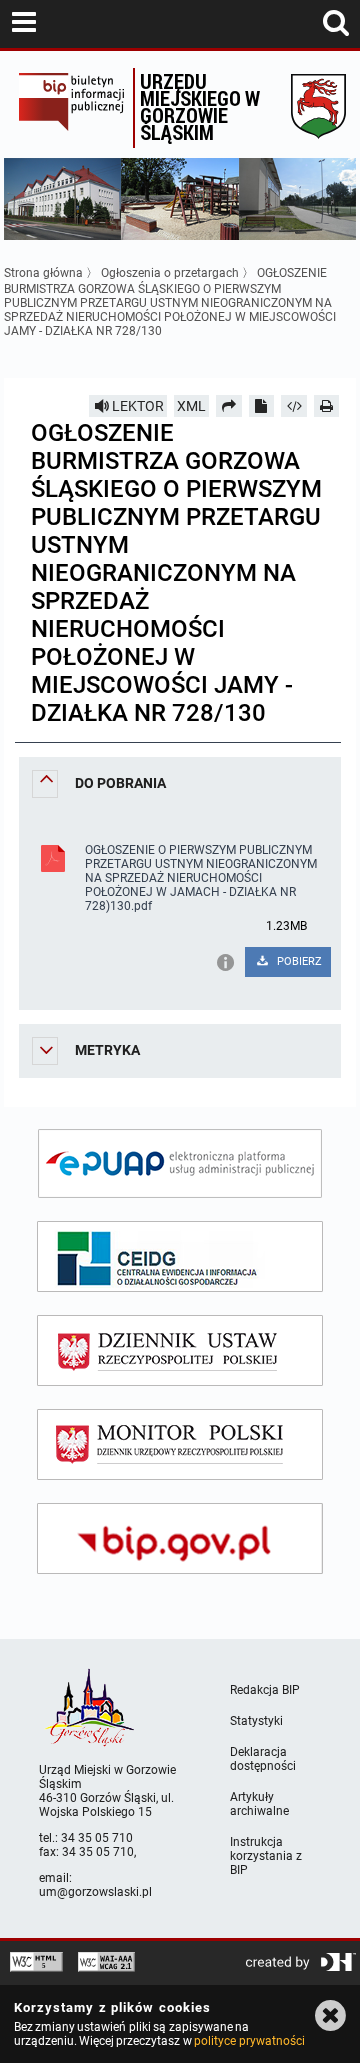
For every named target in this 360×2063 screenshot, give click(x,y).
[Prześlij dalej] (229, 406)
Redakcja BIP (265, 1690)
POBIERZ (298, 961)
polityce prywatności (249, 2041)
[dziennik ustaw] (180, 1350)
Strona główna (43, 273)
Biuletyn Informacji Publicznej (71, 108)
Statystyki (256, 1721)
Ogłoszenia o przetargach (170, 273)
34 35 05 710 (97, 1838)
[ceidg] (180, 1256)
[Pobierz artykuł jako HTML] (294, 406)
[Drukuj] (327, 406)
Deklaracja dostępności (263, 1759)
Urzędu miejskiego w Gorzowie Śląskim (200, 106)
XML (191, 406)
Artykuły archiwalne (259, 1804)
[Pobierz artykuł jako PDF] (262, 406)
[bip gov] (180, 1538)
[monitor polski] (180, 1444)
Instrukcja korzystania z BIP (266, 1856)
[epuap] (180, 1163)
